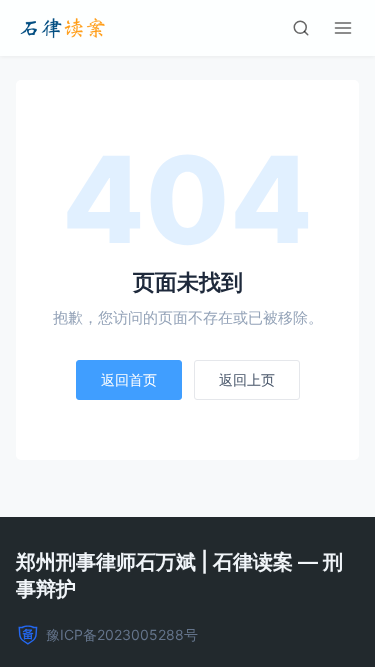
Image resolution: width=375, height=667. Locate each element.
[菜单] (343, 28)
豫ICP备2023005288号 (122, 634)
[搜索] (301, 28)
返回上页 (247, 379)
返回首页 (129, 379)
